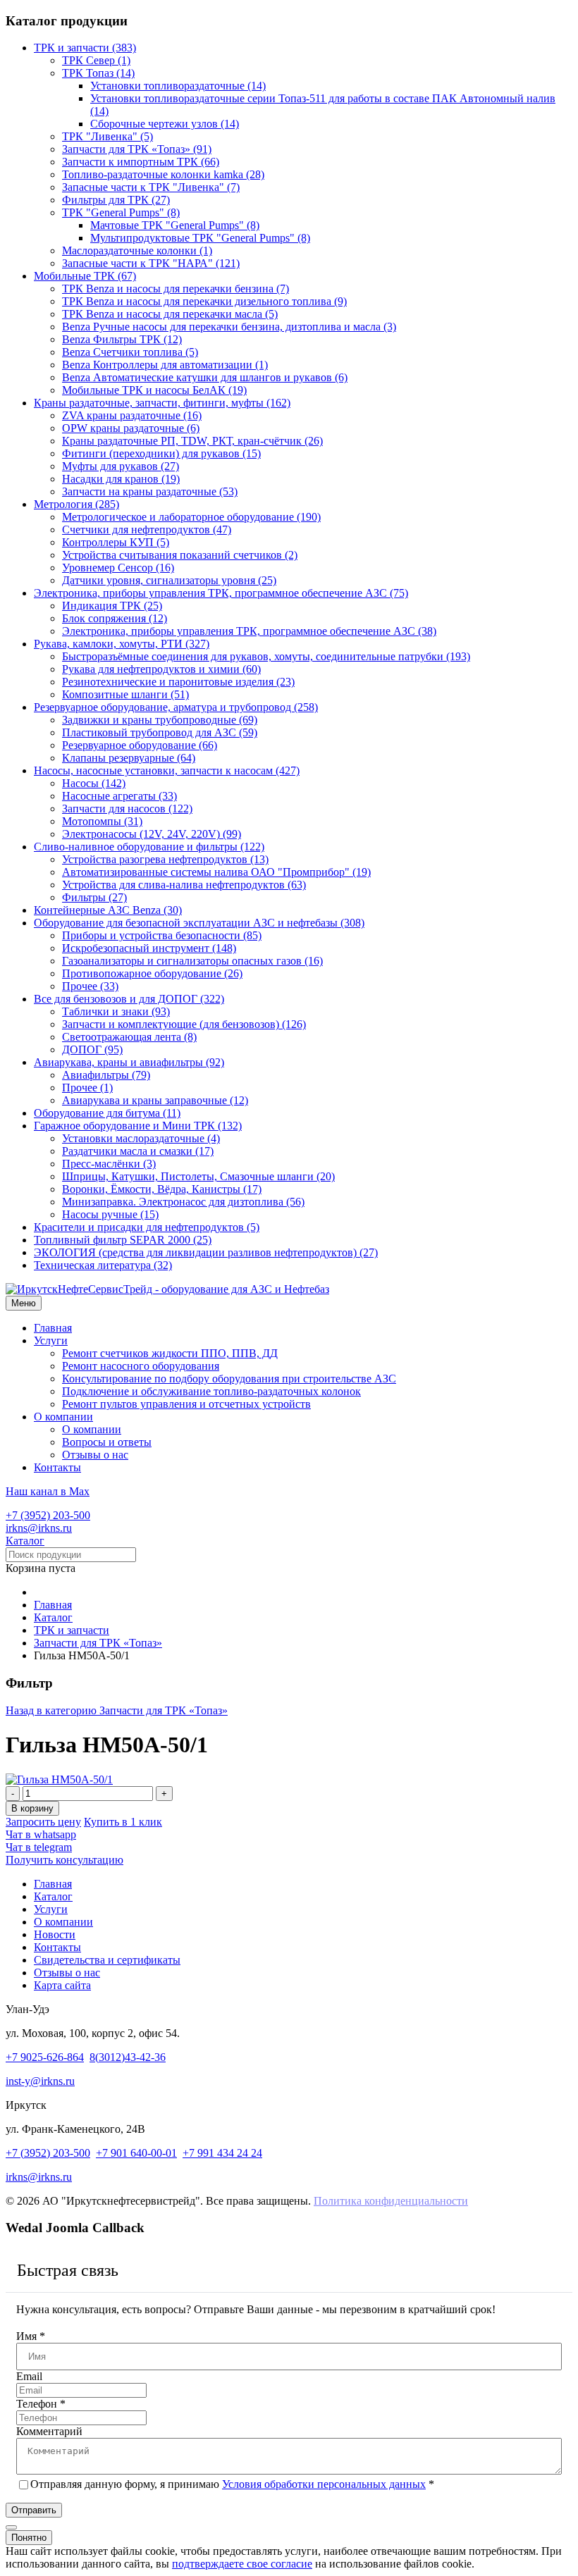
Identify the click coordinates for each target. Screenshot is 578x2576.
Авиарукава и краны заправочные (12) (155, 1100)
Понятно (29, 2538)
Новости (55, 1934)
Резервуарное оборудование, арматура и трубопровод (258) (176, 707)
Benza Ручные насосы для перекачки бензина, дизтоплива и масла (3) (229, 327)
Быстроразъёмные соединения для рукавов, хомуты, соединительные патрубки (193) (266, 656)
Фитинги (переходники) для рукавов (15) (161, 453)
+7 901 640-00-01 (136, 2153)
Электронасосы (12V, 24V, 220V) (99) (152, 834)
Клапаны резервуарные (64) (129, 758)
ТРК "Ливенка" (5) (107, 136)
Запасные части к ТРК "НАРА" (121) (151, 263)
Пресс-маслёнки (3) (109, 1164)
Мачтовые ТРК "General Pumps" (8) (175, 225)
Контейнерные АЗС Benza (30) (108, 910)
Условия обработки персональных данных (324, 2484)
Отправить (34, 2510)
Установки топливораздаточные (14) (178, 86)
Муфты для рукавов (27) (121, 466)
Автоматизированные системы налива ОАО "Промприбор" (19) (216, 872)
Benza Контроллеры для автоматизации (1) (165, 365)
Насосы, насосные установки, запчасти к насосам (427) (167, 770)
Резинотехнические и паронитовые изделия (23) (178, 682)
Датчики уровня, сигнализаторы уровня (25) (169, 580)
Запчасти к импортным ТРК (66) (141, 162)
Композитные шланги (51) (125, 694)
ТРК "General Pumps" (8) (121, 212)
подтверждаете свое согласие (242, 2564)
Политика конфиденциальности (391, 2201)
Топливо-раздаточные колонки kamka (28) (163, 174)
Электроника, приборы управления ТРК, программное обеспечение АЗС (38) (249, 631)
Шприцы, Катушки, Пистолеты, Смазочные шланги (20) (198, 1176)
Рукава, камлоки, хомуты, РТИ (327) (122, 644)
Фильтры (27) (94, 897)
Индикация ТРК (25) (112, 606)
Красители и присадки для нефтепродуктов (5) (147, 1227)
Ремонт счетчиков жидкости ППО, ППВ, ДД (170, 1353)
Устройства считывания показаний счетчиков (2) (180, 555)
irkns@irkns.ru (39, 1528)
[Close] (11, 2527)
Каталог (25, 1541)
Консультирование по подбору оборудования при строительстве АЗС (229, 1379)
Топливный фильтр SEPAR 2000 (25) (123, 1240)
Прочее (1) (87, 1088)
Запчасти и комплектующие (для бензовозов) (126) (184, 1024)
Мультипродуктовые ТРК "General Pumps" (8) (200, 238)
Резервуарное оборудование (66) (140, 745)
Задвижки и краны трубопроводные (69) (160, 720)
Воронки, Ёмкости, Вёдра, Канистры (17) (162, 1189)
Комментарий (49, 2431)
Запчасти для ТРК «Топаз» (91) (137, 149)
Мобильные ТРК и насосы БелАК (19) (154, 390)
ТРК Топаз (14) (98, 73)
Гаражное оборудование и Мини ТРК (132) (138, 1126)
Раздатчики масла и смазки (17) (138, 1151)
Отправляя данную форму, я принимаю (232, 2484)
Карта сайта (62, 1985)
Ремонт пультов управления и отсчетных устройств (186, 1404)
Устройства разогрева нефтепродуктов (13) (165, 859)
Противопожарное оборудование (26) (152, 973)
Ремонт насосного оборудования (141, 1366)
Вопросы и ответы (107, 1442)
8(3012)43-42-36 (128, 2057)
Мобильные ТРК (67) (85, 276)
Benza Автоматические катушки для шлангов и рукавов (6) (205, 377)
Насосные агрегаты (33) (119, 796)
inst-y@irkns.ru (40, 2081)
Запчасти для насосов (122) (127, 809)
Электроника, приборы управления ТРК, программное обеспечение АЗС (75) (221, 593)
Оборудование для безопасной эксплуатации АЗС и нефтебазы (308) (199, 923)
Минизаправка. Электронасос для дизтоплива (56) (183, 1202)
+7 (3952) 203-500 (48, 1515)
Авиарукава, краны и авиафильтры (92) (129, 1062)
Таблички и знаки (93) (116, 1011)
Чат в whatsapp (41, 1834)
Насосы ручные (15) (110, 1214)
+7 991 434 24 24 (222, 2153)
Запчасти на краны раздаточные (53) (150, 491)
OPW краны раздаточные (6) (131, 428)
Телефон (41, 2404)
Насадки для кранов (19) (121, 479)
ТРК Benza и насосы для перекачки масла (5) (170, 314)
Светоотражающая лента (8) (129, 1037)
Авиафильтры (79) (106, 1075)
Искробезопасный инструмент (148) (149, 948)
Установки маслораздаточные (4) (141, 1138)
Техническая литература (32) (103, 1265)
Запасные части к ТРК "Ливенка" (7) (151, 187)
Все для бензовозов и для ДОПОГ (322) (129, 999)
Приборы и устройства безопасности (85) (162, 935)
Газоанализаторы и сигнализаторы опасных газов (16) (192, 961)
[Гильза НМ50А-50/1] (59, 1779)
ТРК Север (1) (96, 60)
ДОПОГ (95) (92, 1049)
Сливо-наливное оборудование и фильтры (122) (149, 847)
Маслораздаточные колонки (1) (137, 250)
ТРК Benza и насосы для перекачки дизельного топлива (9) (204, 301)
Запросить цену (43, 1822)
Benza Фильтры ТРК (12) (122, 339)
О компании (63, 1417)
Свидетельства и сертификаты (107, 1960)
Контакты (57, 1467)
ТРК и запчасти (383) (85, 48)
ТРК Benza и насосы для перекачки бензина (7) (176, 289)
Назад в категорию (117, 1710)
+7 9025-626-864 (45, 2057)
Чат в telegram (39, 1847)
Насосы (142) (94, 783)
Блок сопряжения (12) (115, 618)
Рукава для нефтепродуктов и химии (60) (161, 669)
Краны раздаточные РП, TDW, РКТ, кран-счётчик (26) (192, 441)
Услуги (51, 1340)
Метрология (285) (76, 504)
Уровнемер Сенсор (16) (118, 568)
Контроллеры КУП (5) (116, 542)
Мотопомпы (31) (102, 821)
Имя (31, 2336)
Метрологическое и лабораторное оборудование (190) (191, 517)
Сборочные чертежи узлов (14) (165, 124)
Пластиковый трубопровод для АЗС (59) (160, 732)
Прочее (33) (90, 986)
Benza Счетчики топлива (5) (130, 352)
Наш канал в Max (48, 1491)
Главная (53, 1328)
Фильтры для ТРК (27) (116, 200)
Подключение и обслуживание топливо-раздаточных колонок (211, 1391)
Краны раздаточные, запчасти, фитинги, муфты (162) (162, 403)
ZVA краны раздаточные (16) (132, 415)
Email (29, 2376)
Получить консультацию (64, 1860)
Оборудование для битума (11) (107, 1113)
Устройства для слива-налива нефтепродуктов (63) (184, 885)
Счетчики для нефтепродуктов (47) (147, 530)
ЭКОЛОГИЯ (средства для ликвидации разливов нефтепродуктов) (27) (206, 1252)
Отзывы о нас (95, 1455)
